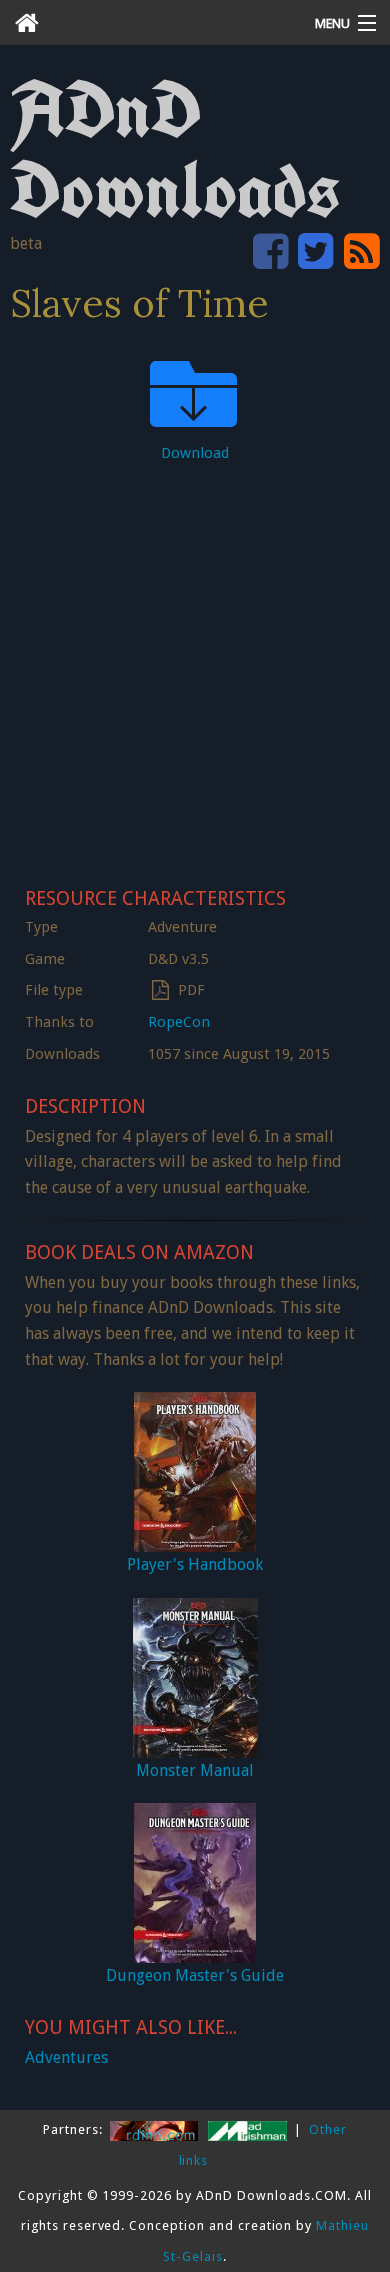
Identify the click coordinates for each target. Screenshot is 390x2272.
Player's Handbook (195, 1564)
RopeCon (179, 1022)
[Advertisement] (195, 669)
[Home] (146, 22)
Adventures (66, 2057)
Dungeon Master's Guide (195, 1975)
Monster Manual (195, 1770)
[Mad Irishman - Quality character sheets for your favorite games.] (249, 2129)
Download (195, 453)
